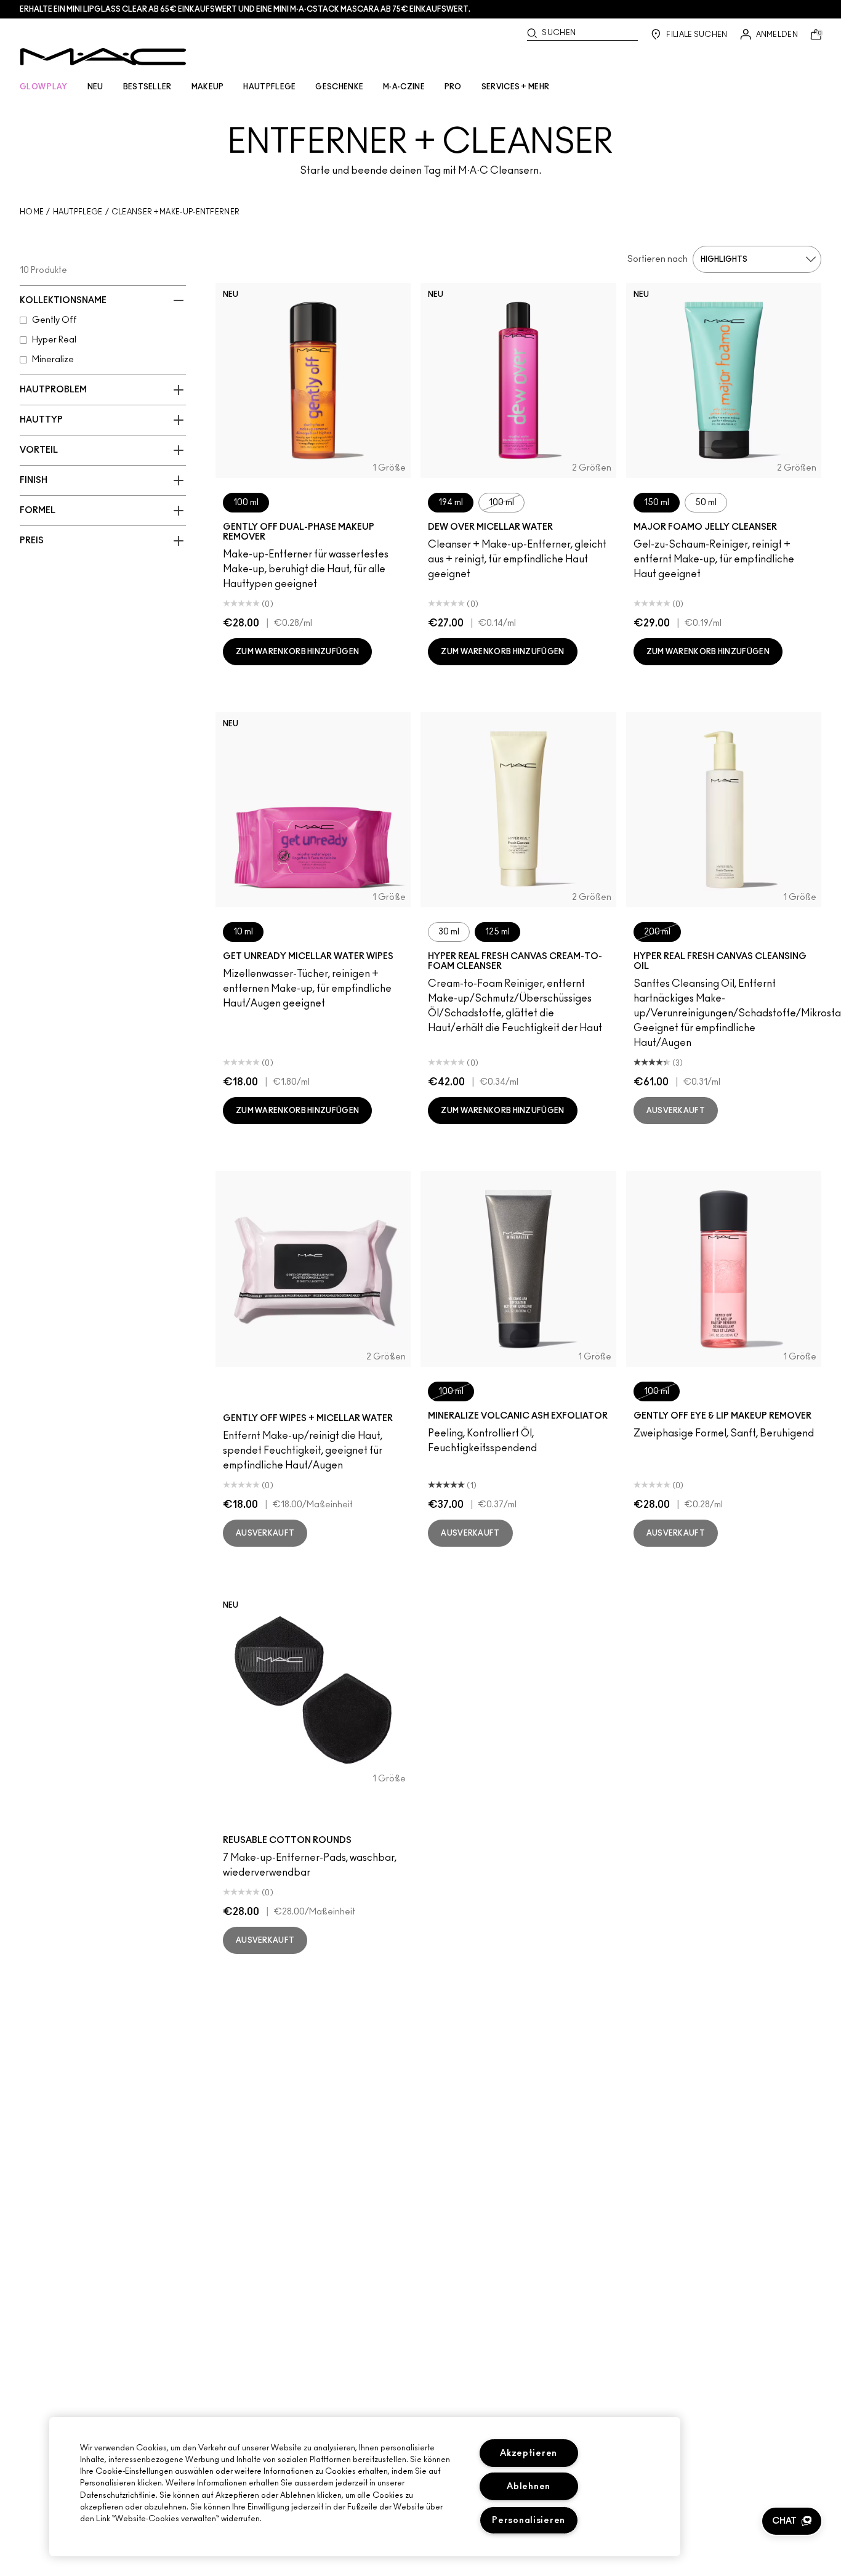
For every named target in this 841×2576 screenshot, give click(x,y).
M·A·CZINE (404, 87)
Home (32, 212)
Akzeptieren (529, 2453)
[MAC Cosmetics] (103, 57)
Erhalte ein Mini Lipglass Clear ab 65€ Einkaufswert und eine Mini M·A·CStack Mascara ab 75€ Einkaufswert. (245, 9)
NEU (95, 87)
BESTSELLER (147, 87)
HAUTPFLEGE (269, 87)
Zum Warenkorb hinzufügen (297, 652)
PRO (453, 87)
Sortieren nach (658, 259)
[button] (792, 2521)
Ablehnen (529, 2486)
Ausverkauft (676, 1111)
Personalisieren (529, 2520)
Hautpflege (78, 212)
